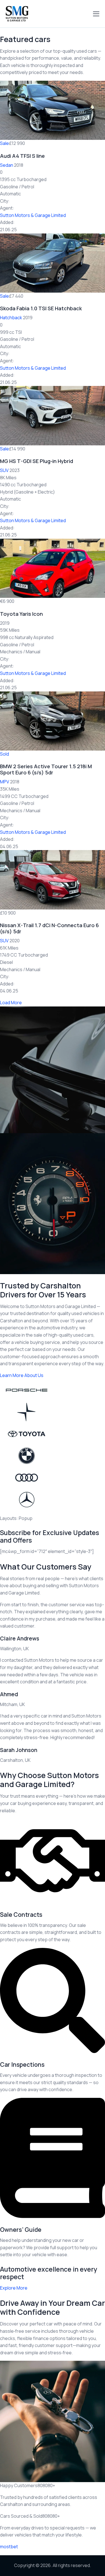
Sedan (7, 165)
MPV (5, 782)
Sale (4, 143)
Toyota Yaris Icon (21, 614)
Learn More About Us (22, 1375)
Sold (4, 754)
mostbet (9, 2547)
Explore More (14, 2288)
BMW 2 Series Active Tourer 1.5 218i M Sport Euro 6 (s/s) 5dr (46, 769)
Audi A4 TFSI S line (22, 156)
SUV (4, 470)
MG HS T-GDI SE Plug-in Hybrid (37, 461)
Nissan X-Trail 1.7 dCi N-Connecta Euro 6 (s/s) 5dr (49, 928)
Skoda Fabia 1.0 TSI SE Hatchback (41, 308)
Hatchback (11, 318)
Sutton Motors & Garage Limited (33, 215)
